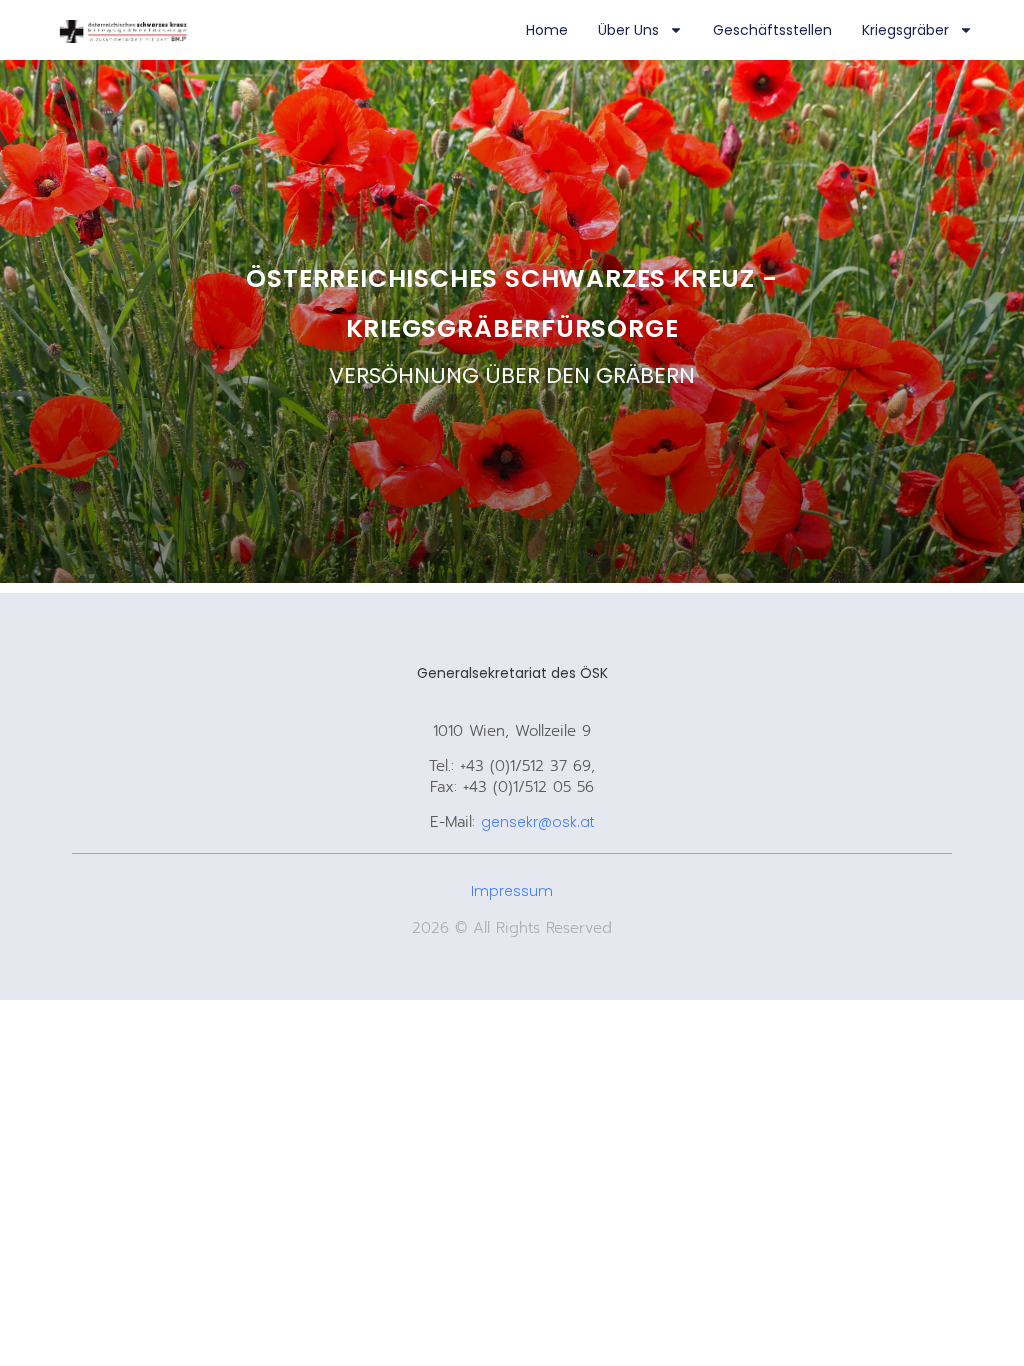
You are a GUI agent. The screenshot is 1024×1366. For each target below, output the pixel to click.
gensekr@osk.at (538, 822)
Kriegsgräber (905, 30)
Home (547, 30)
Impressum (512, 891)
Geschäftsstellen (772, 30)
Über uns (628, 30)
